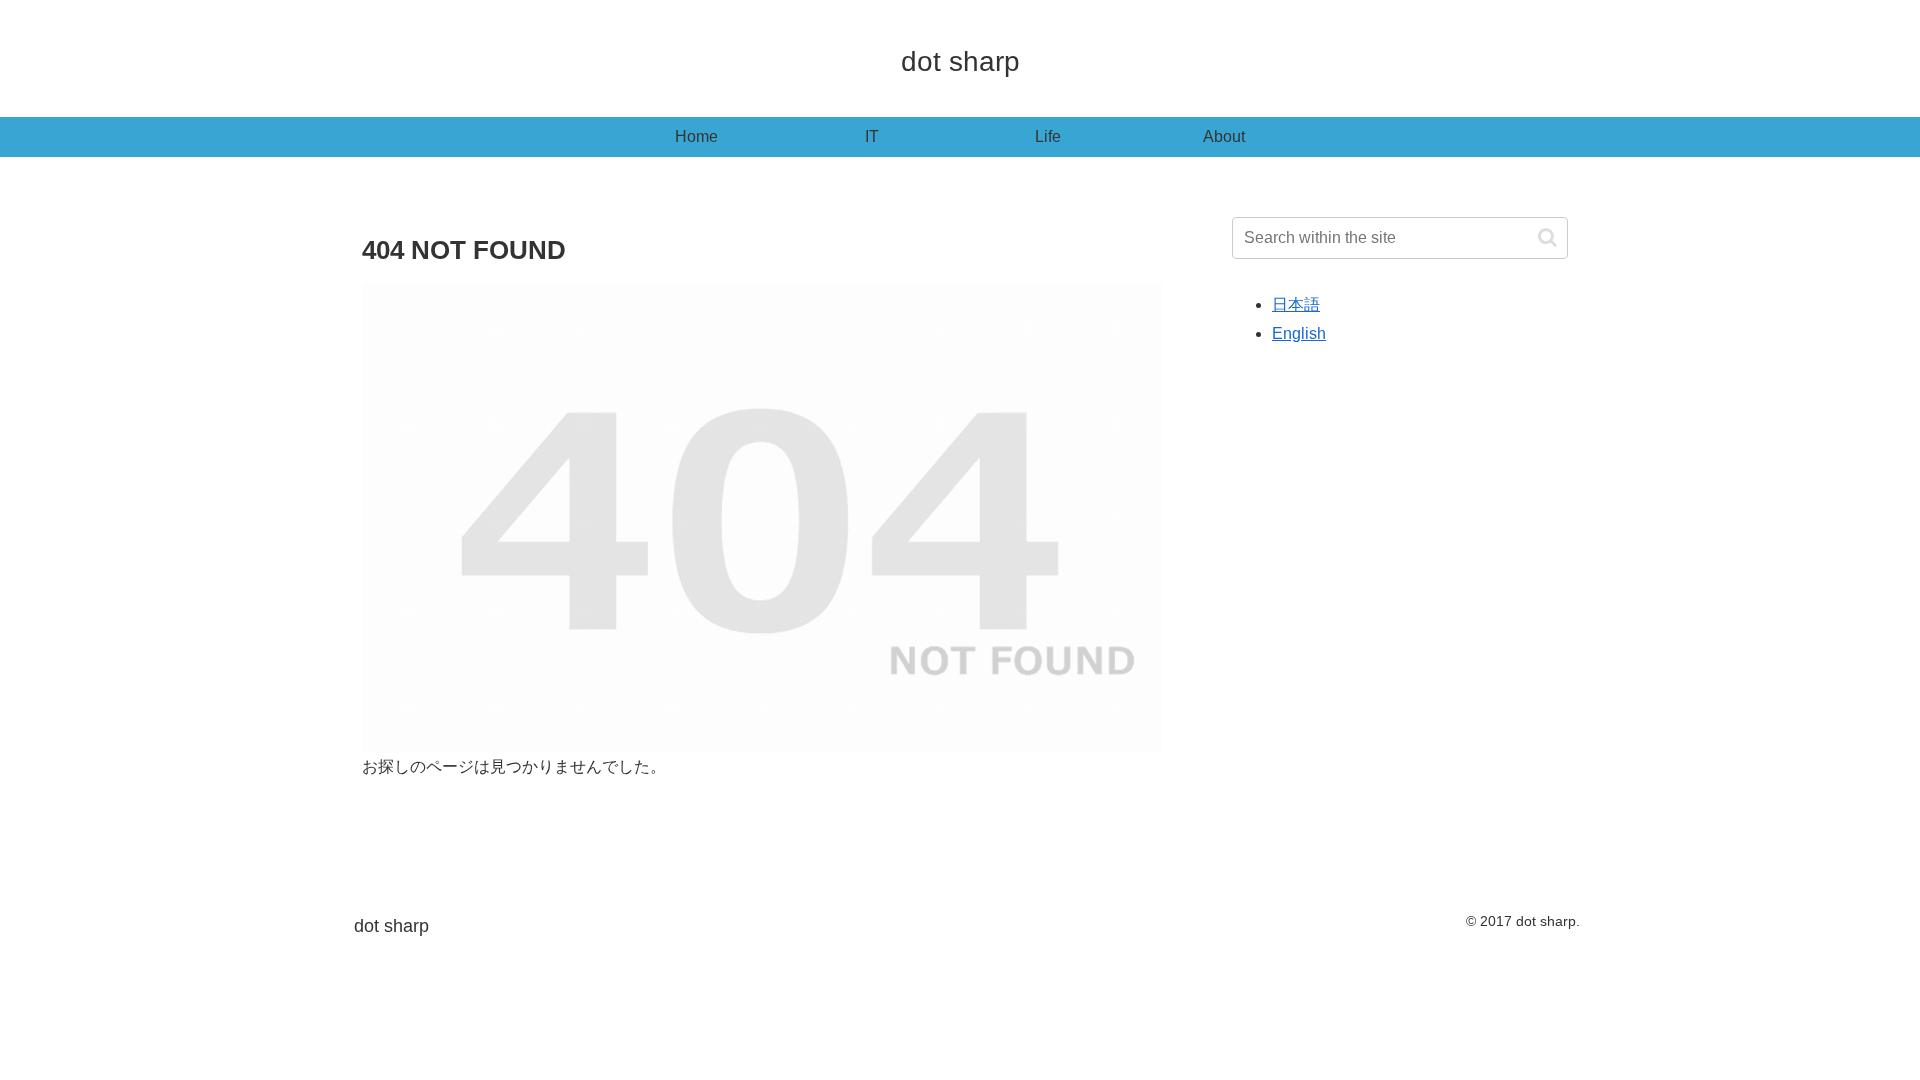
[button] (1547, 237)
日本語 (1296, 304)
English (1299, 333)
